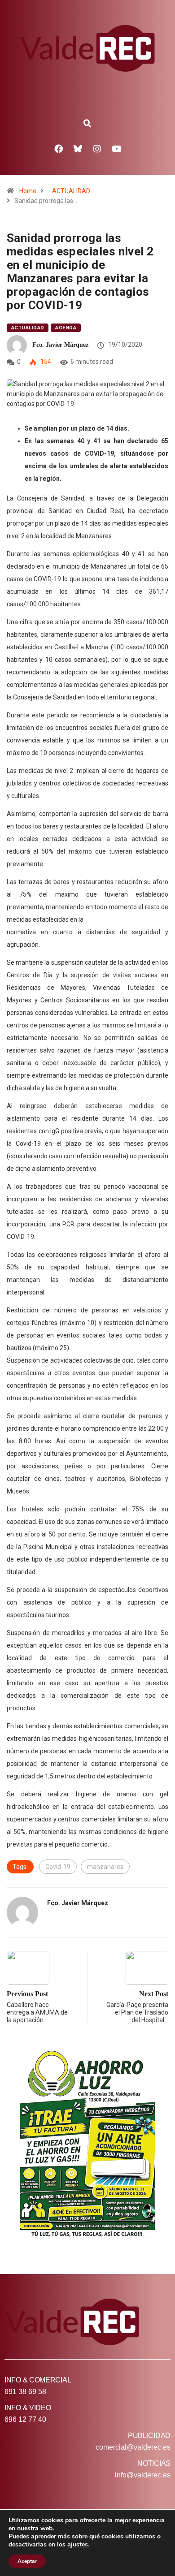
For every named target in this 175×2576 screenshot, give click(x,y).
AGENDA (66, 328)
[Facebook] (59, 148)
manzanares (105, 1867)
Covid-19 (58, 1867)
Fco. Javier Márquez (60, 345)
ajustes (78, 2545)
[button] (87, 124)
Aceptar (27, 2561)
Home (28, 191)
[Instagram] (97, 148)
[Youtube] (117, 148)
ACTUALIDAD (71, 191)
